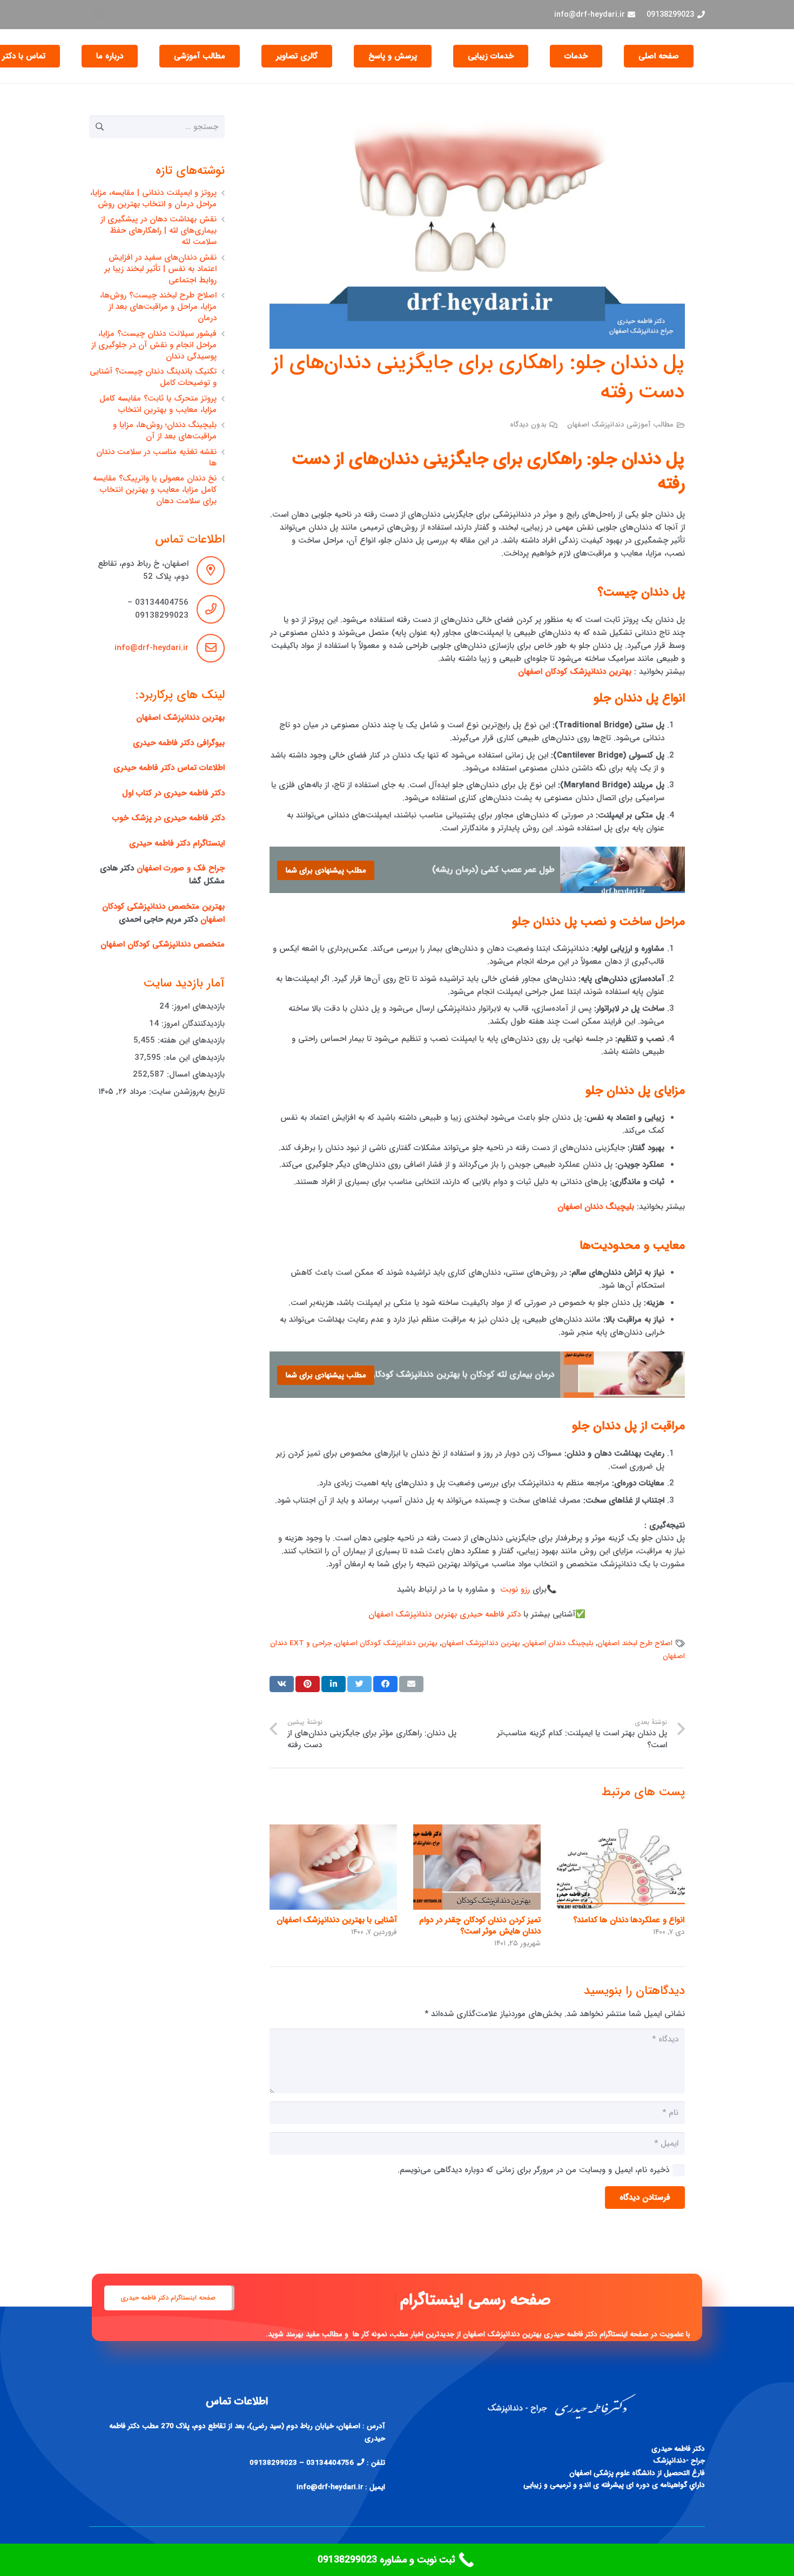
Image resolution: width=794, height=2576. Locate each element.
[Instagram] (99, 15)
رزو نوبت (515, 1590)
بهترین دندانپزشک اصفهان (481, 1643)
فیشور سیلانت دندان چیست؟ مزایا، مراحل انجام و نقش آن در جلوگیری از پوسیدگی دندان (154, 345)
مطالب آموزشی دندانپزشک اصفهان (620, 425)
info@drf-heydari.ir (152, 648)
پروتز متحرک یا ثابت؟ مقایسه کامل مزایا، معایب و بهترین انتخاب (158, 404)
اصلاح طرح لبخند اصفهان (635, 1643)
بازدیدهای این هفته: (190, 1040)
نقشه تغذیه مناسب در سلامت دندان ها (156, 458)
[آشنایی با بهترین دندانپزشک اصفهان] (333, 1867)
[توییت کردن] (359, 1684)
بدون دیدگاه (528, 425)
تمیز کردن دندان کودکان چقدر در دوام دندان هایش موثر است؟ (480, 1926)
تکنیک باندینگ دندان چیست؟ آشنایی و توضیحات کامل (153, 377)
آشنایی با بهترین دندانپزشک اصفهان (337, 1920)
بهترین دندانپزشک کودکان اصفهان (386, 1643)
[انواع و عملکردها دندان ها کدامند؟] (621, 1867)
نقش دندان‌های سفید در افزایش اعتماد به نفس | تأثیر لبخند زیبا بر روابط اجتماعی (160, 269)
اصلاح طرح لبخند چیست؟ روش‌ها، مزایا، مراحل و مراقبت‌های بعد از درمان (158, 307)
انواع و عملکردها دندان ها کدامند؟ (629, 1920)
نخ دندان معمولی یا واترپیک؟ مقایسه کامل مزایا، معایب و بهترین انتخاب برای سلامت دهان (155, 490)
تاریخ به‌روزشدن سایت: (186, 1092)
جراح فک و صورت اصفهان (181, 868)
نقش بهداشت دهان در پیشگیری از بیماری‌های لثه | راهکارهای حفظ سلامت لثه (159, 231)
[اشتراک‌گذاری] (385, 1684)
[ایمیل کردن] (411, 1684)
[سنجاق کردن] (308, 1684)
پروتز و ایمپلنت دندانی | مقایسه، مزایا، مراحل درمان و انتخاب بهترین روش (153, 198)
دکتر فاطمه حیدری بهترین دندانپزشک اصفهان (445, 1614)
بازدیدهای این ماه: (193, 1058)
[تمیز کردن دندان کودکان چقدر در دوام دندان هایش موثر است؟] (477, 1867)
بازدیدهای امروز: (197, 1006)
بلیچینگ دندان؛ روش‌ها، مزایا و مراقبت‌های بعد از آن (165, 431)
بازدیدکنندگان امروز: (192, 1024)
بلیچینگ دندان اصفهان (559, 1643)
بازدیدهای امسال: (194, 1074)
